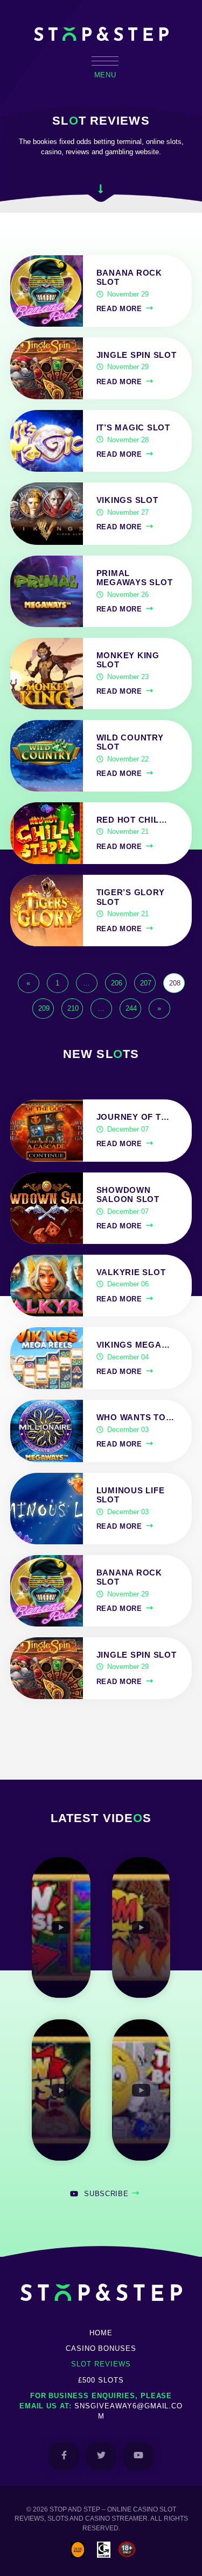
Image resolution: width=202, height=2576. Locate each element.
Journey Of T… (133, 1117)
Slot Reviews (101, 2364)
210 (73, 1008)
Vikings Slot (127, 500)
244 (131, 1008)
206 (117, 983)
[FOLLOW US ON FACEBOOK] (64, 2456)
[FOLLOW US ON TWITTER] (101, 2456)
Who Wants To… (135, 1417)
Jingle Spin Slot (137, 355)
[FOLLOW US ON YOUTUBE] (138, 2456)
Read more (119, 309)
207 (146, 983)
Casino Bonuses (101, 2348)
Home (101, 2333)
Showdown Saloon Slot (128, 1195)
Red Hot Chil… (132, 820)
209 (44, 1008)
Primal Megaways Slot (135, 578)
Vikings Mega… (133, 1345)
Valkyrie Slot (131, 1272)
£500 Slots (101, 2380)
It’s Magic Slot (133, 428)
